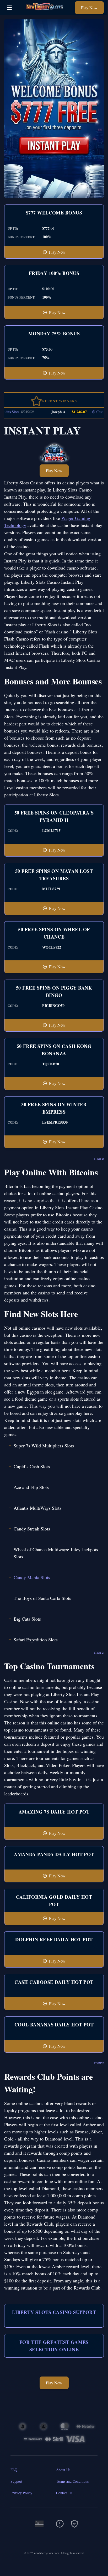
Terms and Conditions (72, 2481)
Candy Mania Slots (32, 1577)
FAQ (14, 2470)
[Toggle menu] (9, 8)
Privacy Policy (21, 2493)
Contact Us (64, 2493)
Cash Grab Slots (92, 412)
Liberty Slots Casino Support (54, 2312)
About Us (63, 2470)
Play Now (89, 7)
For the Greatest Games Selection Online (54, 2346)
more (99, 1158)
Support (16, 2481)
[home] (45, 11)
